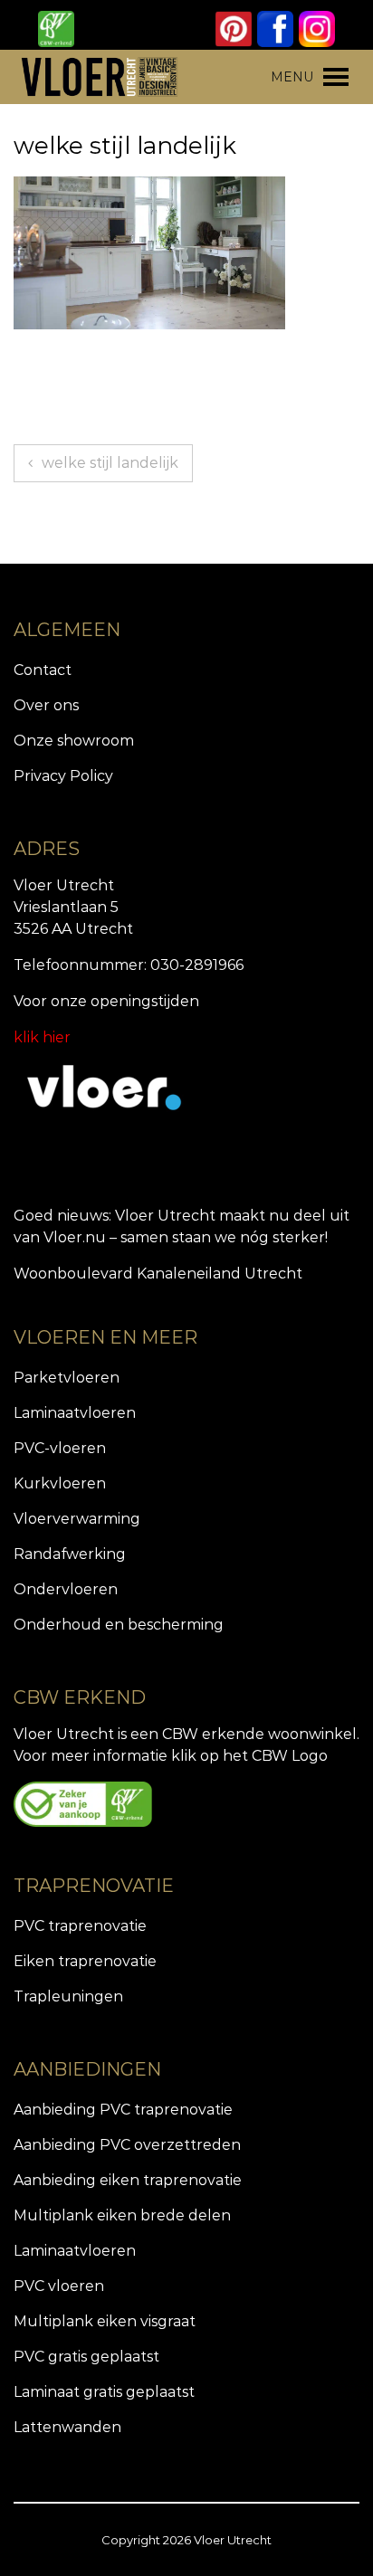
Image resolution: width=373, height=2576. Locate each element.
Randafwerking (70, 1554)
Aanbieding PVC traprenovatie (123, 2110)
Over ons (46, 705)
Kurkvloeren (60, 1483)
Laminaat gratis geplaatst (104, 2392)
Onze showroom (74, 741)
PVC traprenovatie (80, 1926)
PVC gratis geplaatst (86, 2357)
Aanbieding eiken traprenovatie (128, 2180)
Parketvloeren (67, 1378)
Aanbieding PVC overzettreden (127, 2145)
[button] (292, 77)
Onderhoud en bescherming (119, 1625)
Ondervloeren (66, 1589)
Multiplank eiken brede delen (122, 2215)
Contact (43, 670)
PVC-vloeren (60, 1448)
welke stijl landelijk (110, 463)
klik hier (42, 1037)
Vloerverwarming (77, 1519)
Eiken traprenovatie (85, 1961)
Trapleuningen (68, 1996)
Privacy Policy (63, 776)
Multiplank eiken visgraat (105, 2321)
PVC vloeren (59, 2286)
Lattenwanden (67, 2427)
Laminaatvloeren (75, 1413)
